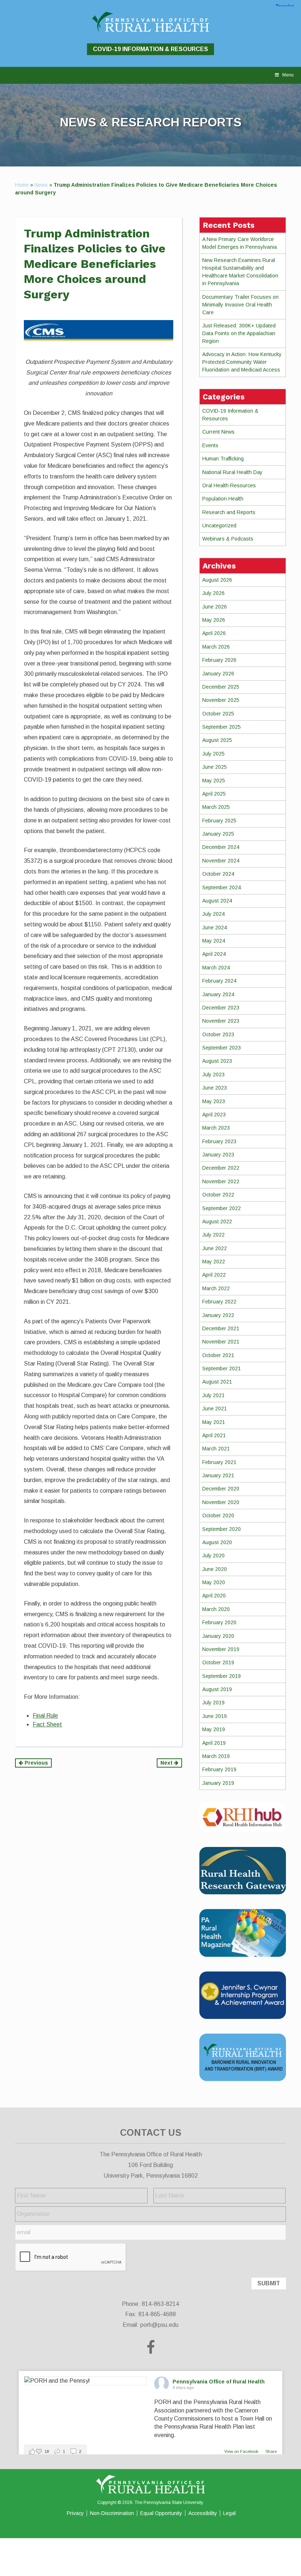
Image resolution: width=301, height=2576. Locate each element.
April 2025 (214, 794)
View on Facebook (242, 2451)
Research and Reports (229, 512)
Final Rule (45, 1716)
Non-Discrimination (112, 2513)
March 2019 (216, 1756)
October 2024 (218, 874)
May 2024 (214, 941)
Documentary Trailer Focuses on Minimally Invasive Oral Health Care (240, 305)
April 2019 (214, 1743)
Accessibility (203, 2513)
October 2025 (218, 714)
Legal (229, 2513)
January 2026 (218, 674)
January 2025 (218, 834)
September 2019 (222, 1676)
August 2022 (217, 1221)
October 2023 (218, 1034)
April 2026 (214, 633)
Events (210, 445)
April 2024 (214, 954)
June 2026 (215, 607)
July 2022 (213, 1235)
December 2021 (221, 1328)
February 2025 (219, 821)
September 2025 (222, 727)
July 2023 (213, 1074)
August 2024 (217, 901)
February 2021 (219, 1462)
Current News (218, 432)
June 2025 (215, 767)
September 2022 (222, 1208)
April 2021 (214, 1435)
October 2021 (218, 1355)
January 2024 (218, 994)
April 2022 (214, 1275)
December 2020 (221, 1489)
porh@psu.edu (159, 2325)
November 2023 (221, 1021)
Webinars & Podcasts (228, 539)
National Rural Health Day (232, 472)
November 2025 (221, 700)
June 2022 (215, 1248)
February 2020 (219, 1622)
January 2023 (218, 1155)
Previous (36, 1763)
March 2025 (216, 807)
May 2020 (214, 1582)
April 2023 (214, 1115)
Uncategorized (219, 525)
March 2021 (216, 1449)
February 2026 (219, 660)
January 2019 (218, 1783)
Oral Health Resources (229, 485)
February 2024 (219, 981)
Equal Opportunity (161, 2513)
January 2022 (218, 1315)
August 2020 (217, 1542)
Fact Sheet (47, 1724)
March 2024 (216, 968)
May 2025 (214, 781)
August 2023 (217, 1061)
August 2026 (217, 580)
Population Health (223, 499)
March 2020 (216, 1609)
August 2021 (217, 1382)
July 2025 (213, 754)
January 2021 (218, 1475)
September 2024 (222, 887)
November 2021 (221, 1342)
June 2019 (215, 1716)
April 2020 (214, 1596)
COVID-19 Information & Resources (150, 49)
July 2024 (213, 914)
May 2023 (214, 1101)
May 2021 (214, 1422)
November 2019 (221, 1649)
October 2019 (218, 1662)
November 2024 (221, 861)
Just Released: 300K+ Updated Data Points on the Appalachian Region (239, 333)
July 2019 (213, 1703)
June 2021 (215, 1409)
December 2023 (221, 1008)
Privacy (75, 2513)
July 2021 (213, 1395)
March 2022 (216, 1288)
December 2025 (221, 687)
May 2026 (214, 620)
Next (167, 1763)
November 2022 (221, 1181)
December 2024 (221, 847)
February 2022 (219, 1302)
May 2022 (214, 1262)
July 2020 (213, 1556)
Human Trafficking (223, 459)
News (41, 185)
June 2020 (215, 1569)
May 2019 (214, 1729)
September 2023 (222, 1048)
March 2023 (216, 1128)
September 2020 (222, 1529)
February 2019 (219, 1769)
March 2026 (216, 647)
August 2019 (217, 1689)
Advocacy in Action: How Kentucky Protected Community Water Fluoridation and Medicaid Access (242, 362)
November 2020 (221, 1502)
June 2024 (215, 928)
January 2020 (218, 1636)
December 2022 (221, 1168)
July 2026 (213, 593)
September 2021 (222, 1368)
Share (271, 2451)
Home (22, 185)
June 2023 (215, 1088)
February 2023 (219, 1141)
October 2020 (218, 1515)
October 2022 (218, 1195)
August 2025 (217, 740)
